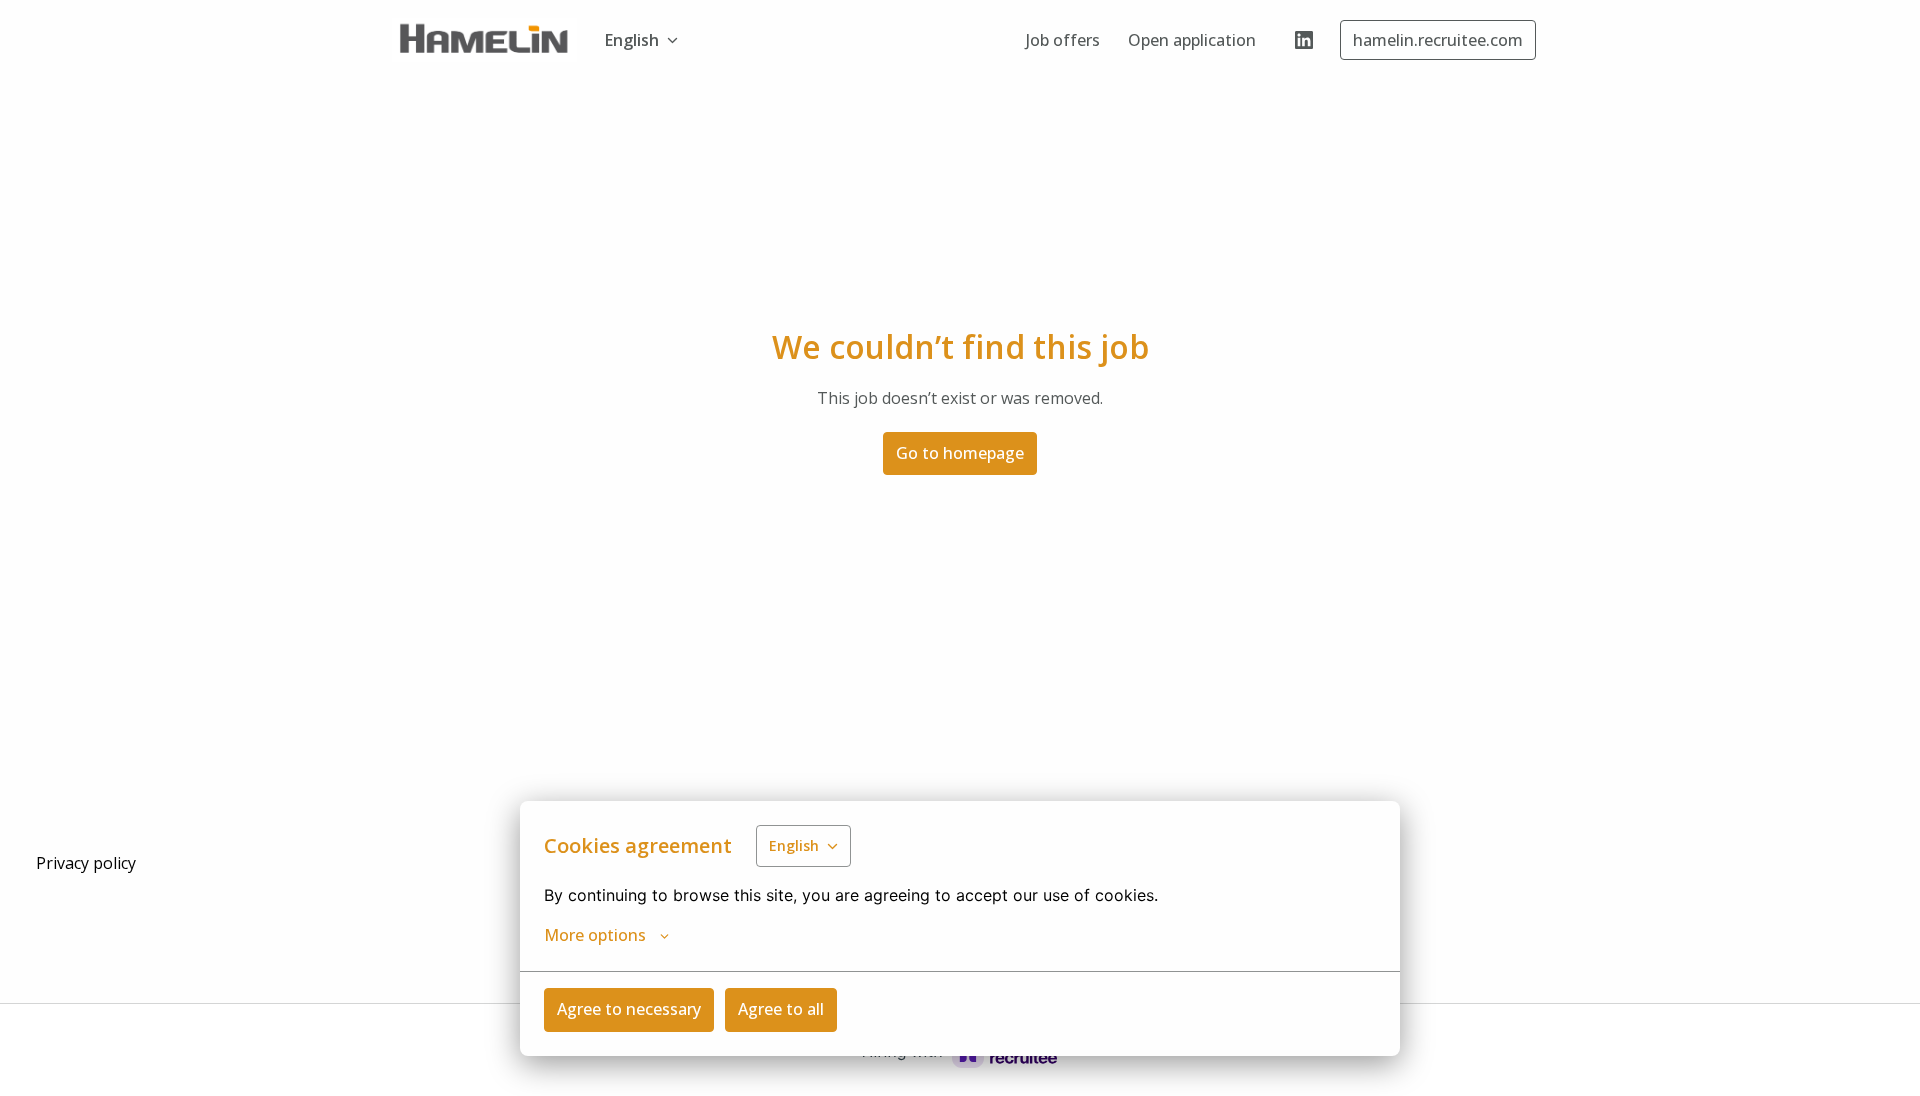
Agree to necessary (629, 1009)
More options (595, 935)
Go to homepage (960, 453)
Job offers (1063, 40)
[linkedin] (1304, 40)
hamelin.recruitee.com (1438, 40)
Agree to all (781, 1009)
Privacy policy (86, 863)
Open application (1192, 40)
